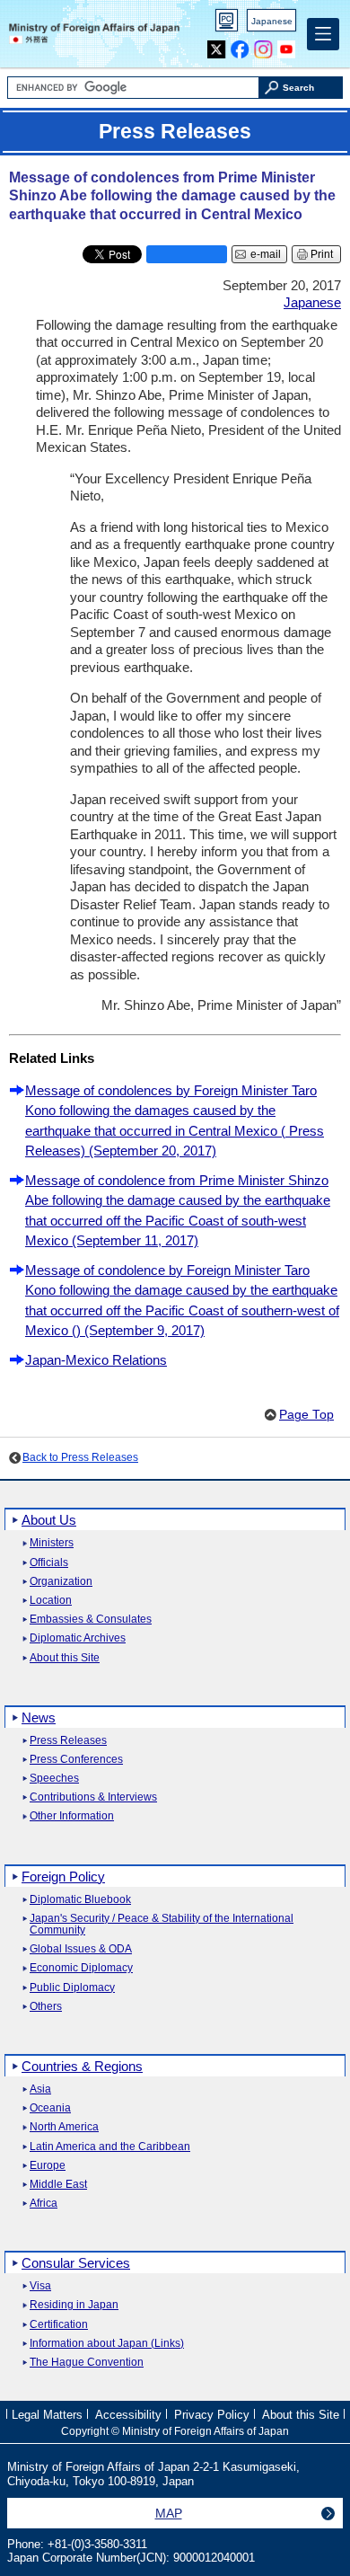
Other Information (72, 1816)
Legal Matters (47, 2415)
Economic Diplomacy (81, 1968)
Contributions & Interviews (93, 1797)
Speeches (54, 1779)
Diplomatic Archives (78, 1638)
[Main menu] (323, 34)
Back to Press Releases (80, 1457)
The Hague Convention (87, 2363)
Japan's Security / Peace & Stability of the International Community (162, 1925)
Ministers (52, 1543)
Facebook (240, 45)
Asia (40, 2089)
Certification (59, 2325)
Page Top (306, 1415)
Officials (49, 1563)
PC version (227, 24)
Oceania (50, 2108)
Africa (44, 2204)
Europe (48, 2166)
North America (64, 2127)
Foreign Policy (63, 1877)
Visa (40, 2286)
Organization (61, 1582)
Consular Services (76, 2263)
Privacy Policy (212, 2415)
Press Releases (68, 1741)
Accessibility (128, 2415)
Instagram (263, 45)
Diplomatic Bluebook (80, 1900)
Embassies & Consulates (91, 1620)
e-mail (266, 254)
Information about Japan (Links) (107, 2344)
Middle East (58, 2185)
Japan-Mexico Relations (96, 1360)
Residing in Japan (74, 2305)
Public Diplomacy (72, 1988)
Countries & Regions (82, 2066)
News (39, 1717)
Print (322, 254)
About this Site (65, 1658)
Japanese (272, 21)
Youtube (287, 45)
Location (51, 1601)
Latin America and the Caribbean (110, 2147)
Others (46, 2007)
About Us (49, 1520)
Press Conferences (76, 1760)
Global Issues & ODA (81, 1949)
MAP (169, 2513)
